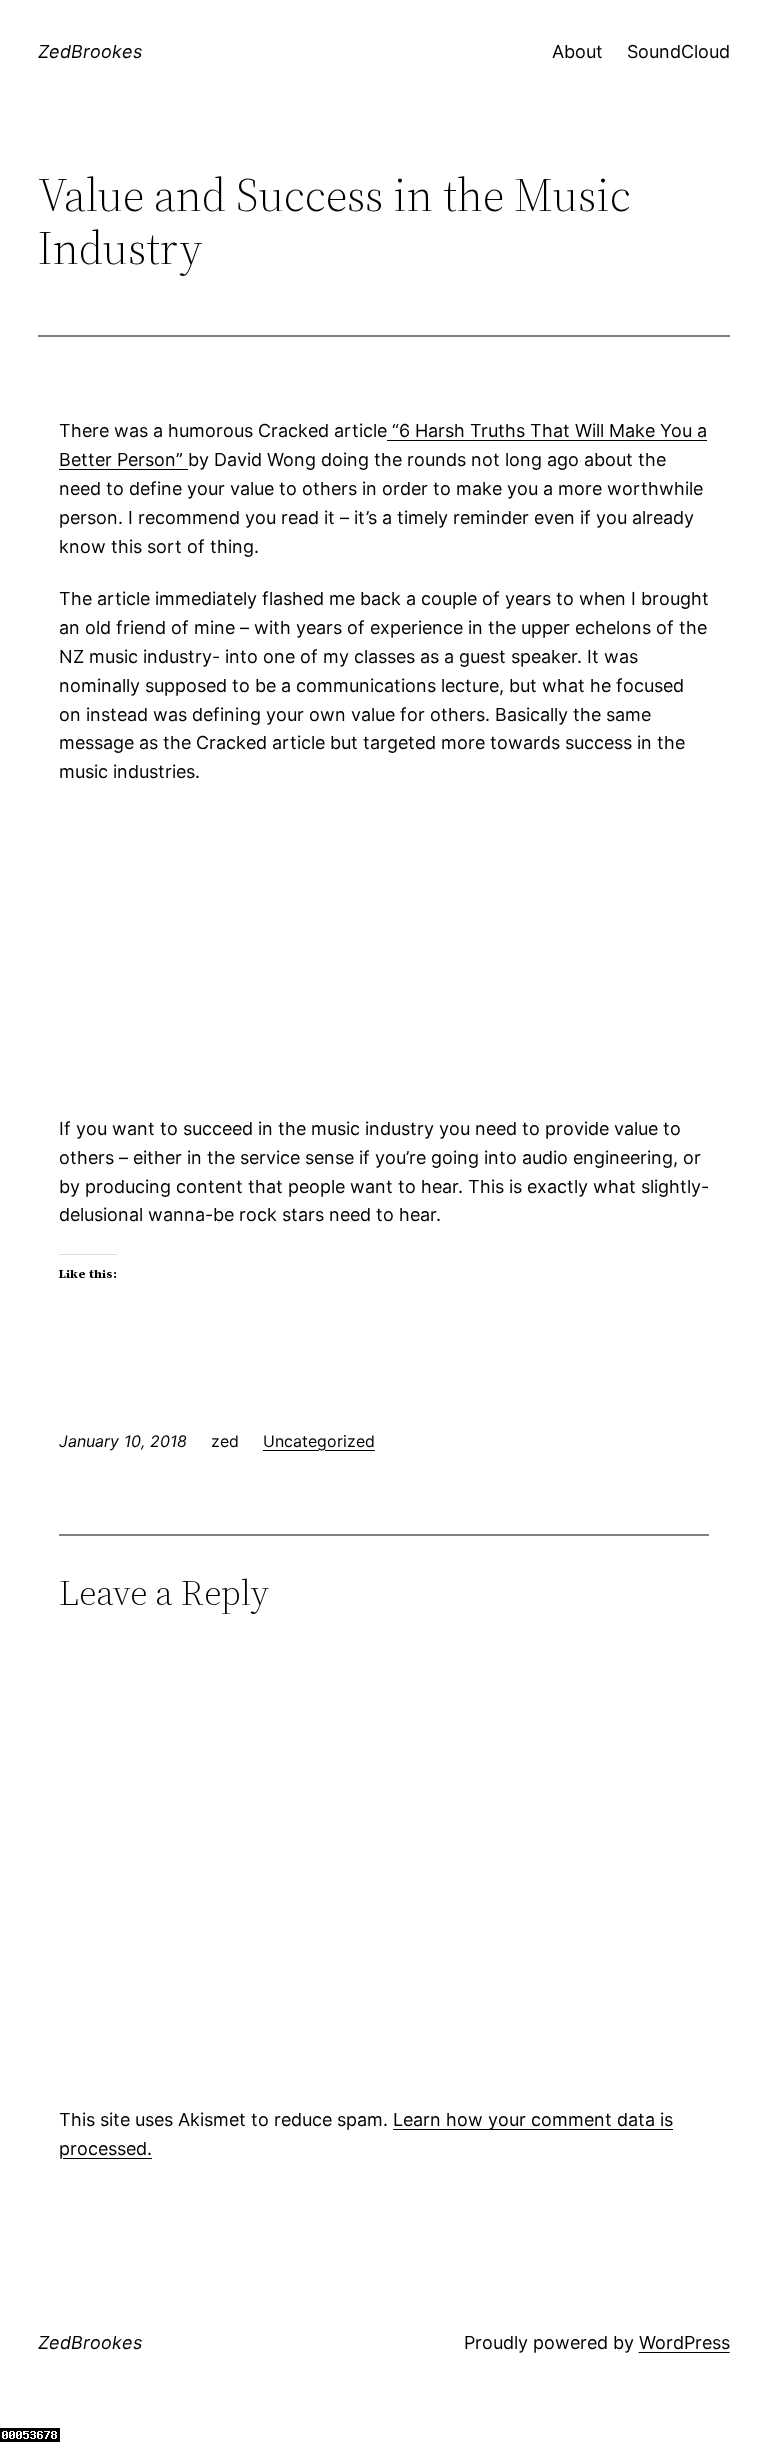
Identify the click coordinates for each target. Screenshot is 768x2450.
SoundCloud (678, 51)
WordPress (684, 2342)
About (577, 51)
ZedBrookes (90, 51)
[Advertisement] (384, 951)
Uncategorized (319, 1441)
